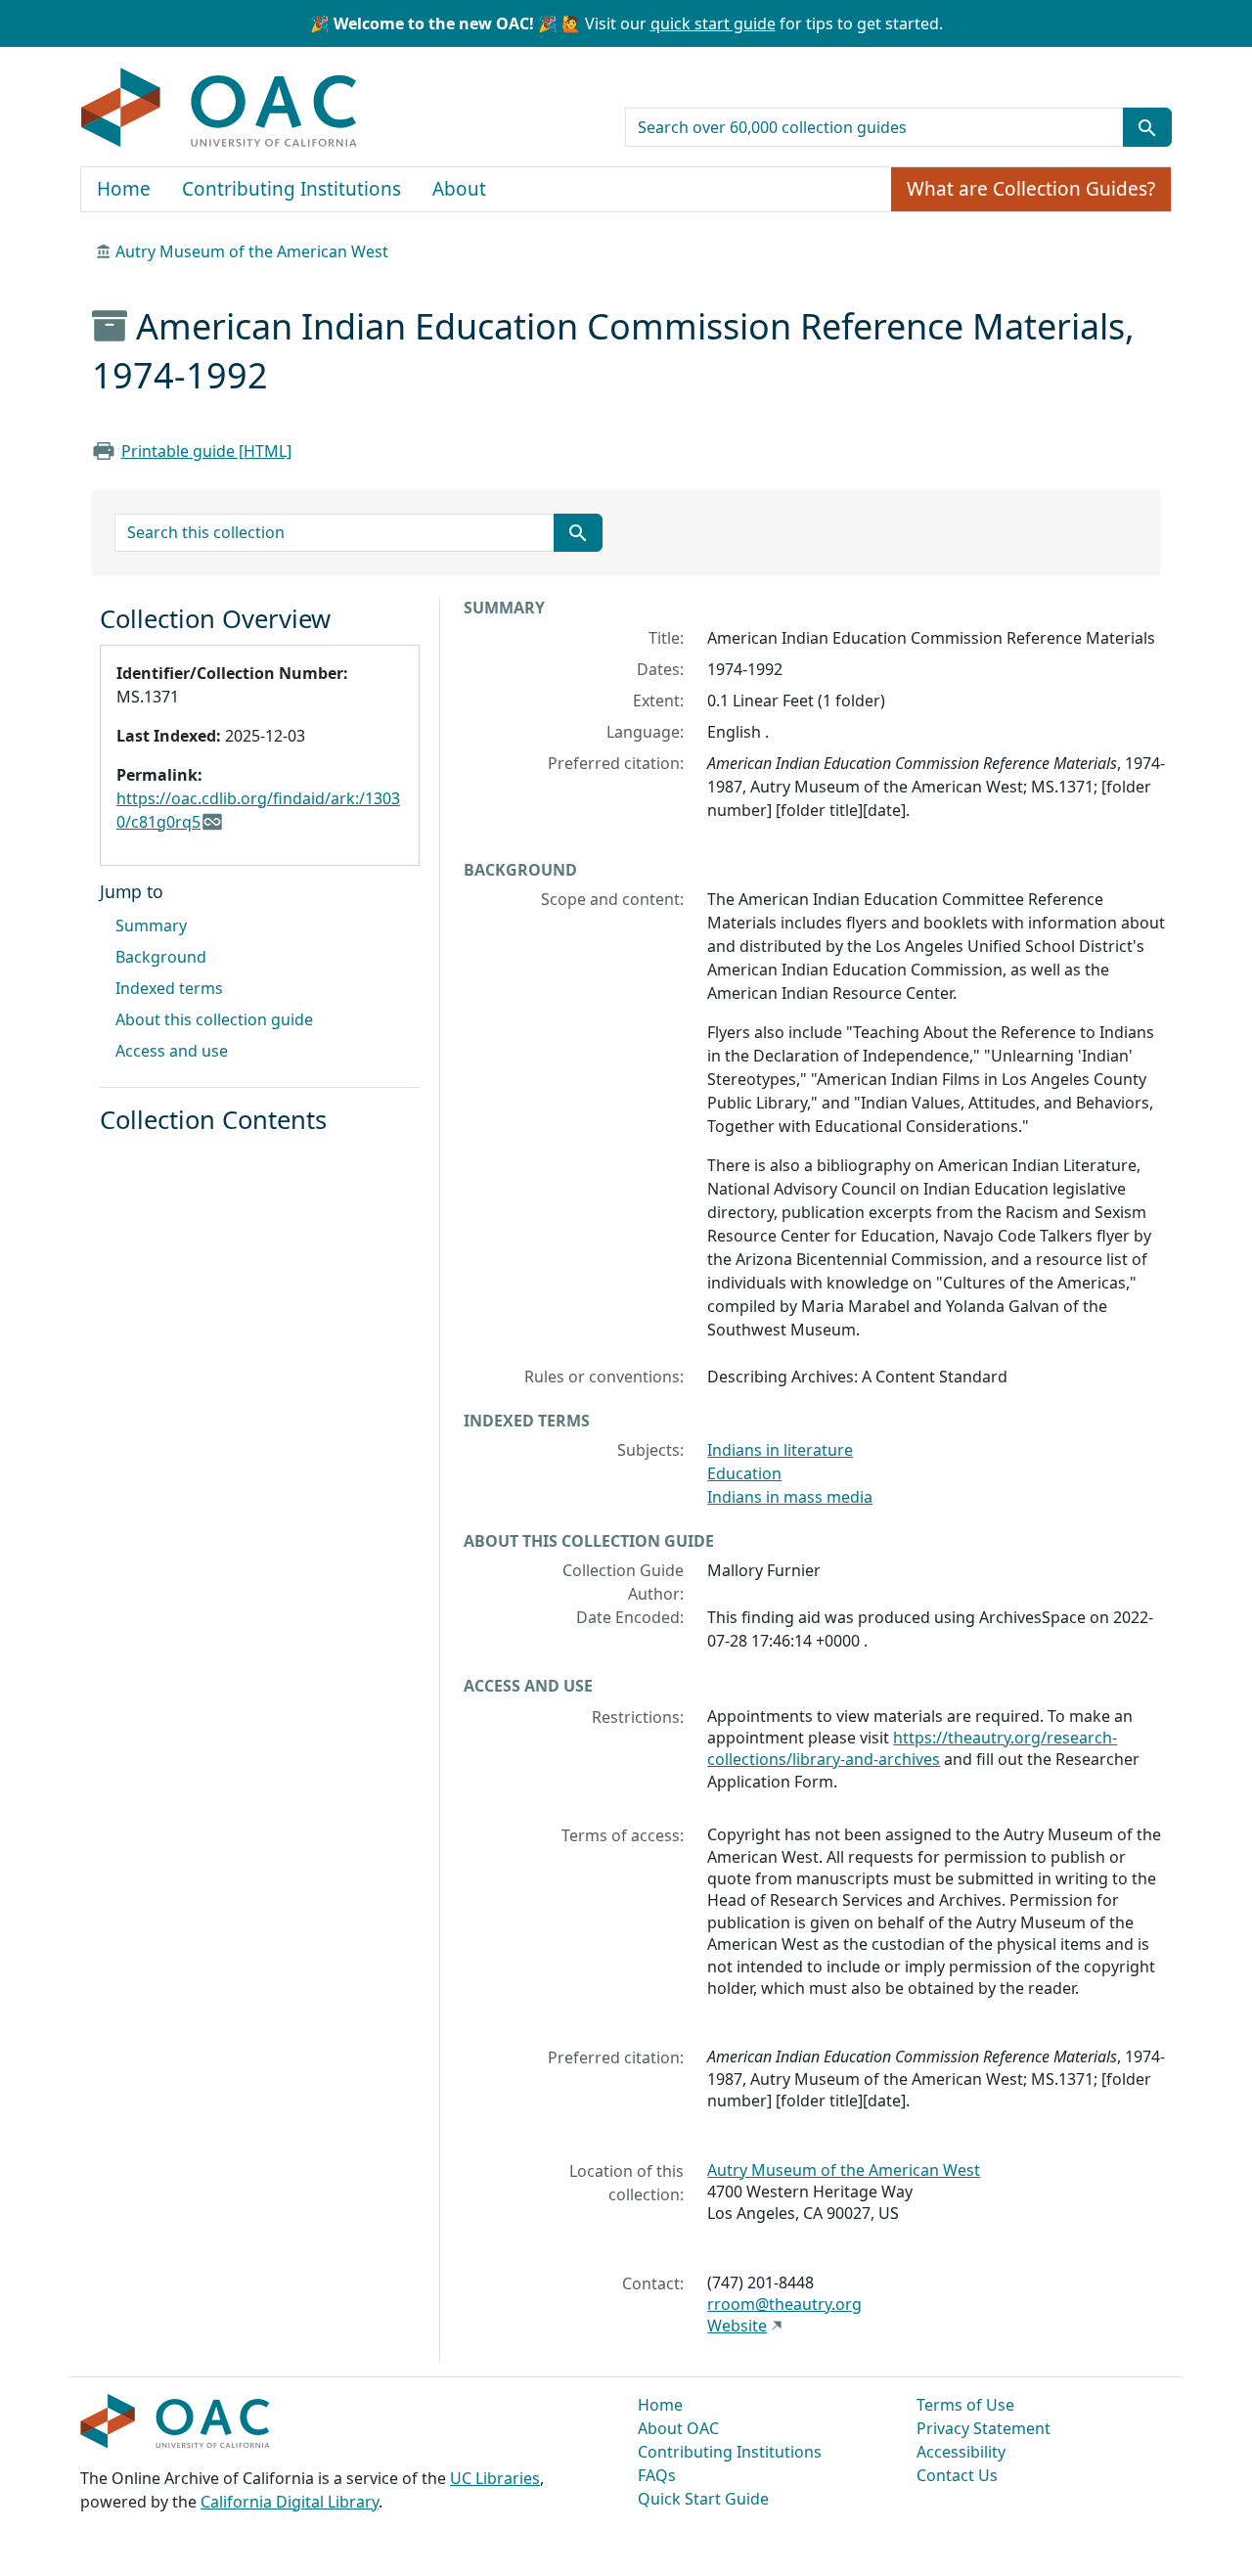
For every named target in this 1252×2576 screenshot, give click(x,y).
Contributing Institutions (291, 189)
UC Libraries (495, 2478)
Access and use (172, 1051)
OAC (220, 109)
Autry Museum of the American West (252, 251)
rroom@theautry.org (784, 2304)
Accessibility (961, 2452)
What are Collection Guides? (1031, 189)
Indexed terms (169, 988)
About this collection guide (214, 1019)
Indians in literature (780, 1450)
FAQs (657, 2475)
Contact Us (957, 2475)
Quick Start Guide (703, 2499)
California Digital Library (290, 2502)
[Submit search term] (1147, 127)
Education (744, 1473)
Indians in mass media (790, 1497)
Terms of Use (965, 2405)
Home (124, 189)
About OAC (678, 2428)
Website (737, 2326)
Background (161, 957)
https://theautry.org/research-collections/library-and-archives (912, 1748)
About (459, 189)
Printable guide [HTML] (206, 451)
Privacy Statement (984, 2428)
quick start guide (713, 23)
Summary (151, 926)
